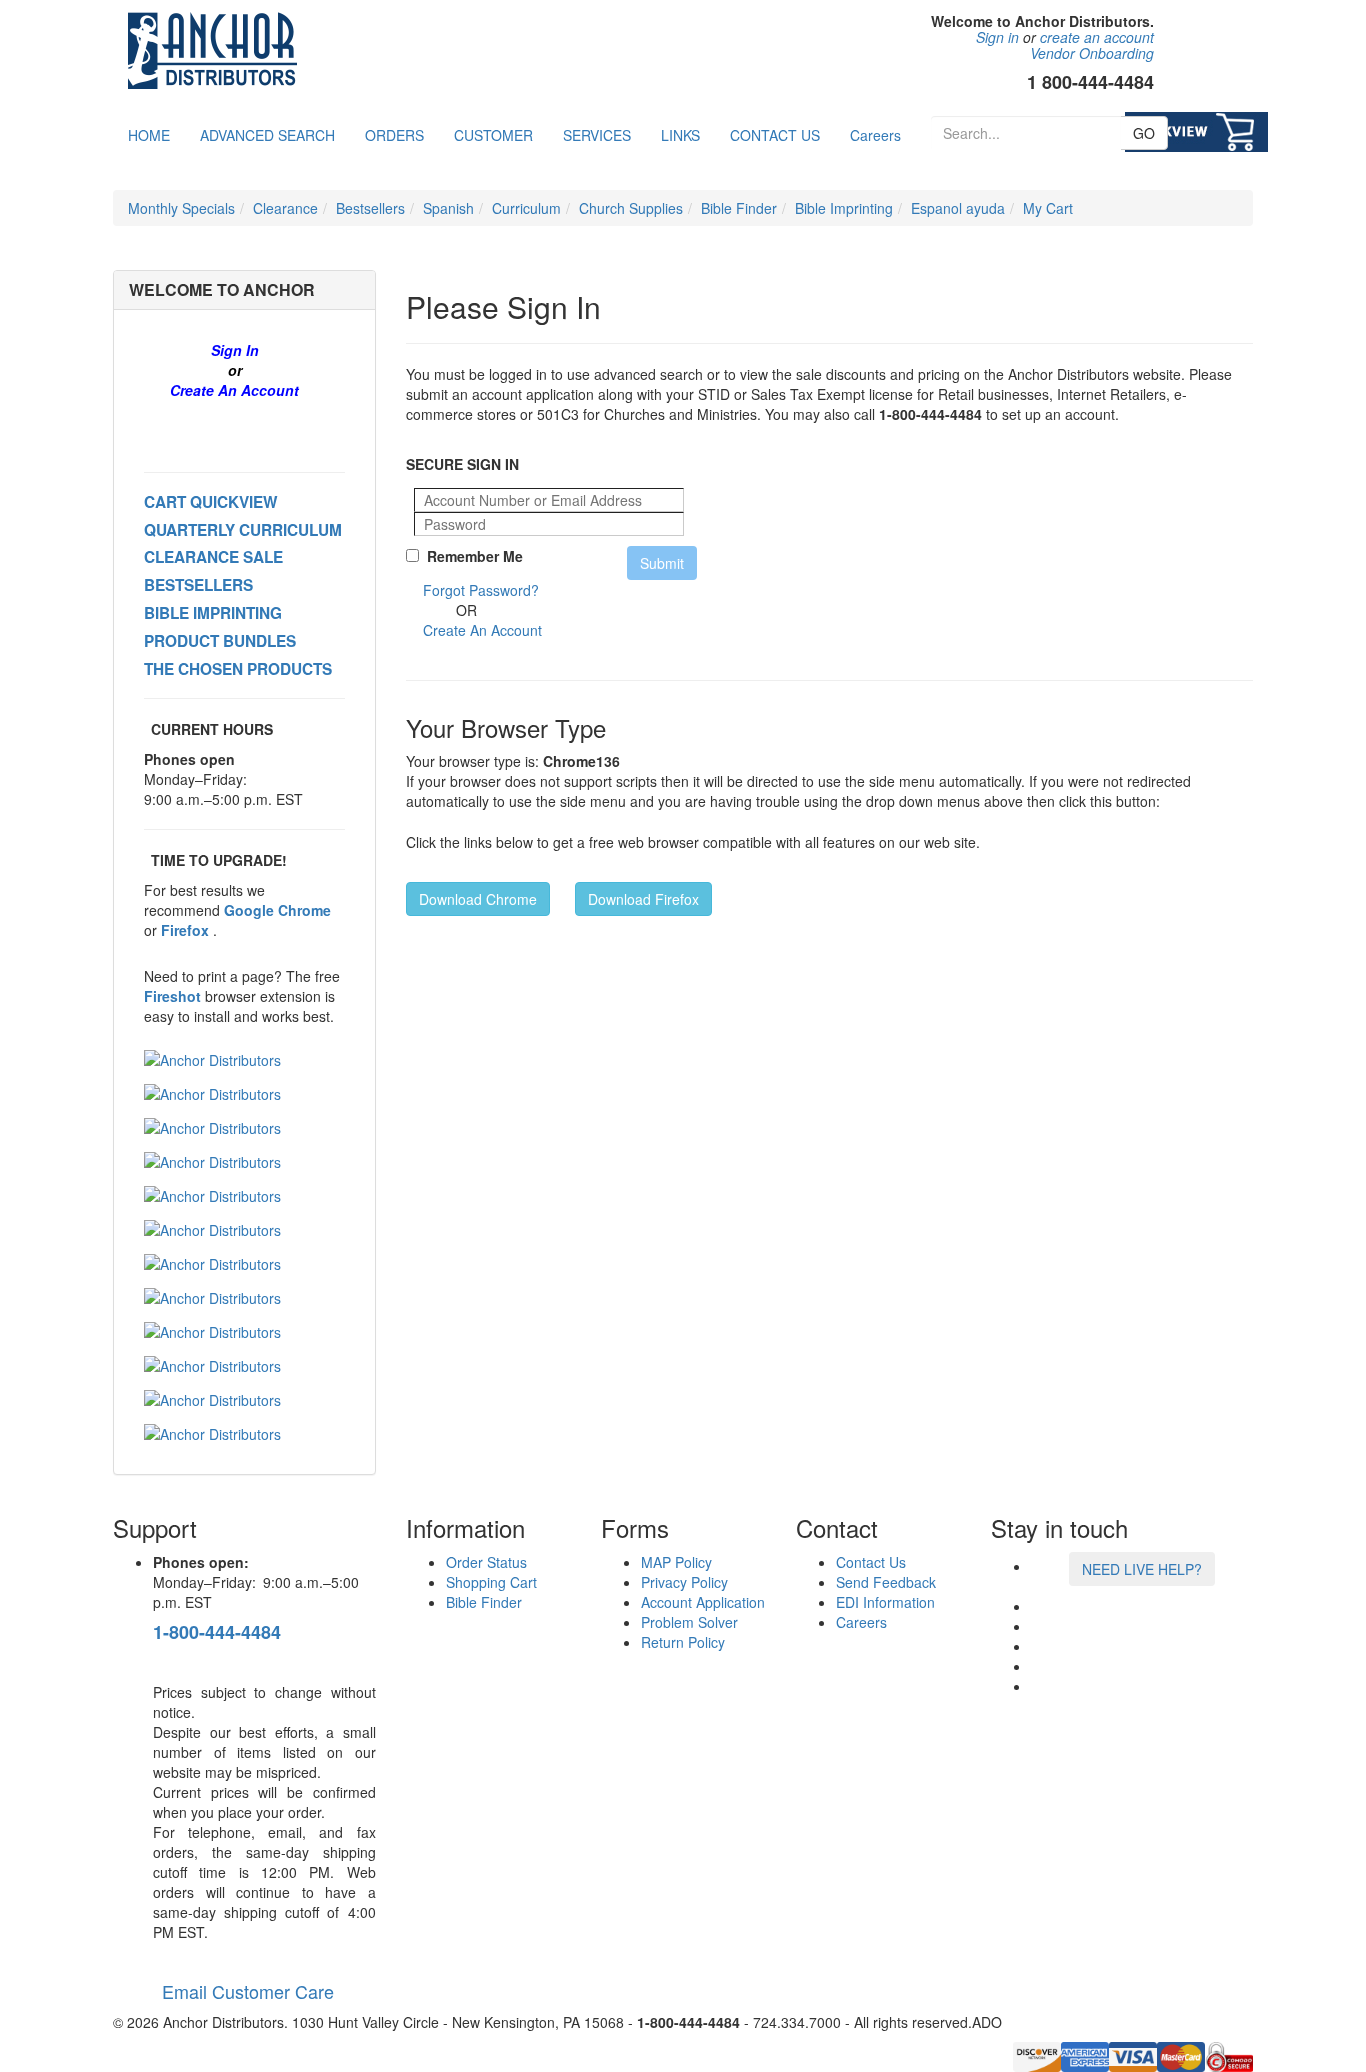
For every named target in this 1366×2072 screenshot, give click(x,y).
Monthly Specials (181, 208)
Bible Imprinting (844, 208)
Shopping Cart (491, 1582)
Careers (875, 135)
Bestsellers (370, 208)
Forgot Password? (481, 590)
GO (1144, 133)
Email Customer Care (243, 1991)
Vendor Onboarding (1092, 53)
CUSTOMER (493, 135)
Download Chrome (478, 899)
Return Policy (683, 1642)
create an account (1097, 37)
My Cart (1048, 208)
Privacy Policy (684, 1582)
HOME (149, 135)
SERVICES (597, 135)
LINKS (680, 135)
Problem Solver (689, 1622)
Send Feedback (886, 1582)
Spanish (448, 208)
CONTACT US (775, 135)
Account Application (703, 1602)
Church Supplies (631, 208)
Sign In (235, 350)
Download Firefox (643, 899)
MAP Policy (676, 1562)
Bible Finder (739, 208)
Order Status (486, 1562)
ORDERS (394, 135)
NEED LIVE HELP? (1142, 1569)
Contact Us (871, 1562)
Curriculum (526, 208)
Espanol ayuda (958, 208)
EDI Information (885, 1602)
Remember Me (471, 556)
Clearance (285, 208)
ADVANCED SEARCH (267, 135)
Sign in (997, 37)
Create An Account (234, 390)
